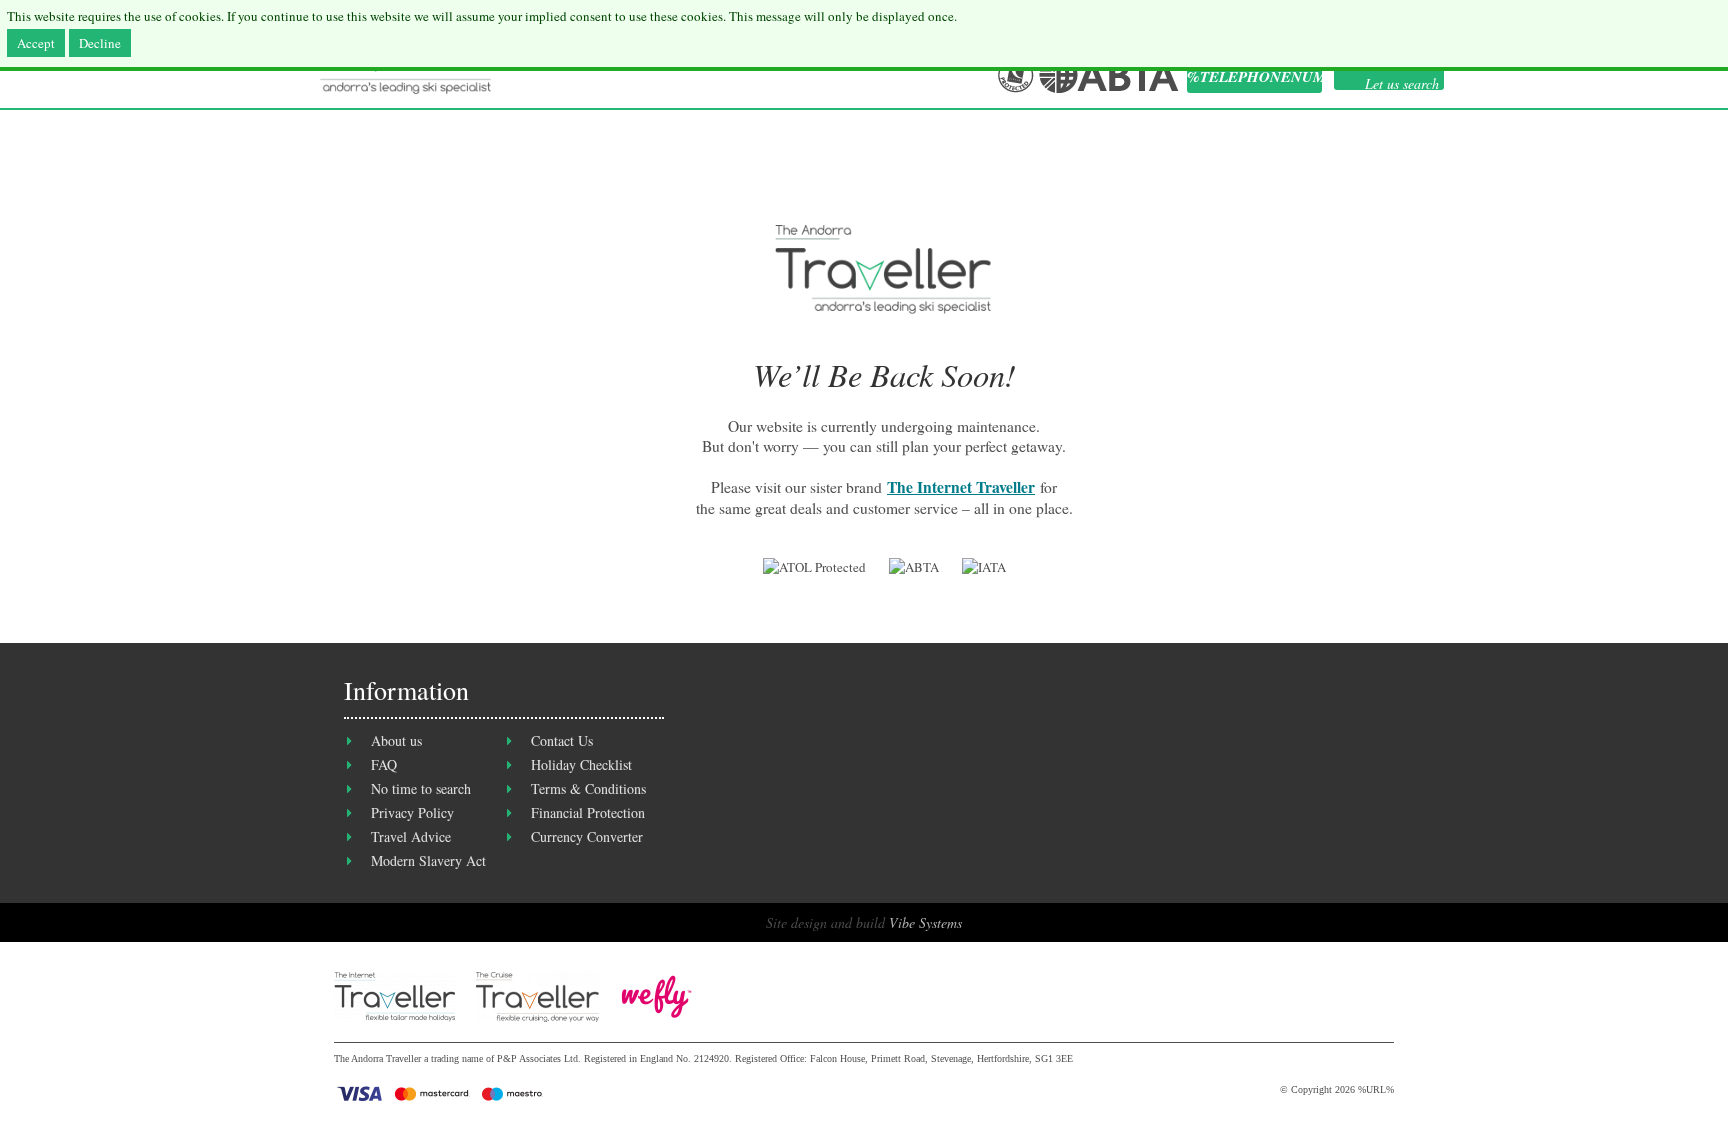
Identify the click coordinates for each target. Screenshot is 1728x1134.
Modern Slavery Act (428, 860)
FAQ (384, 764)
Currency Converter (587, 836)
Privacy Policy (412, 812)
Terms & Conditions (588, 788)
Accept (36, 43)
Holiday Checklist (581, 764)
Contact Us (562, 740)
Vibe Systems (925, 922)
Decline (100, 43)
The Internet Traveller (961, 487)
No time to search (421, 788)
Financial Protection (588, 812)
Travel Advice (411, 836)
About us (396, 740)
